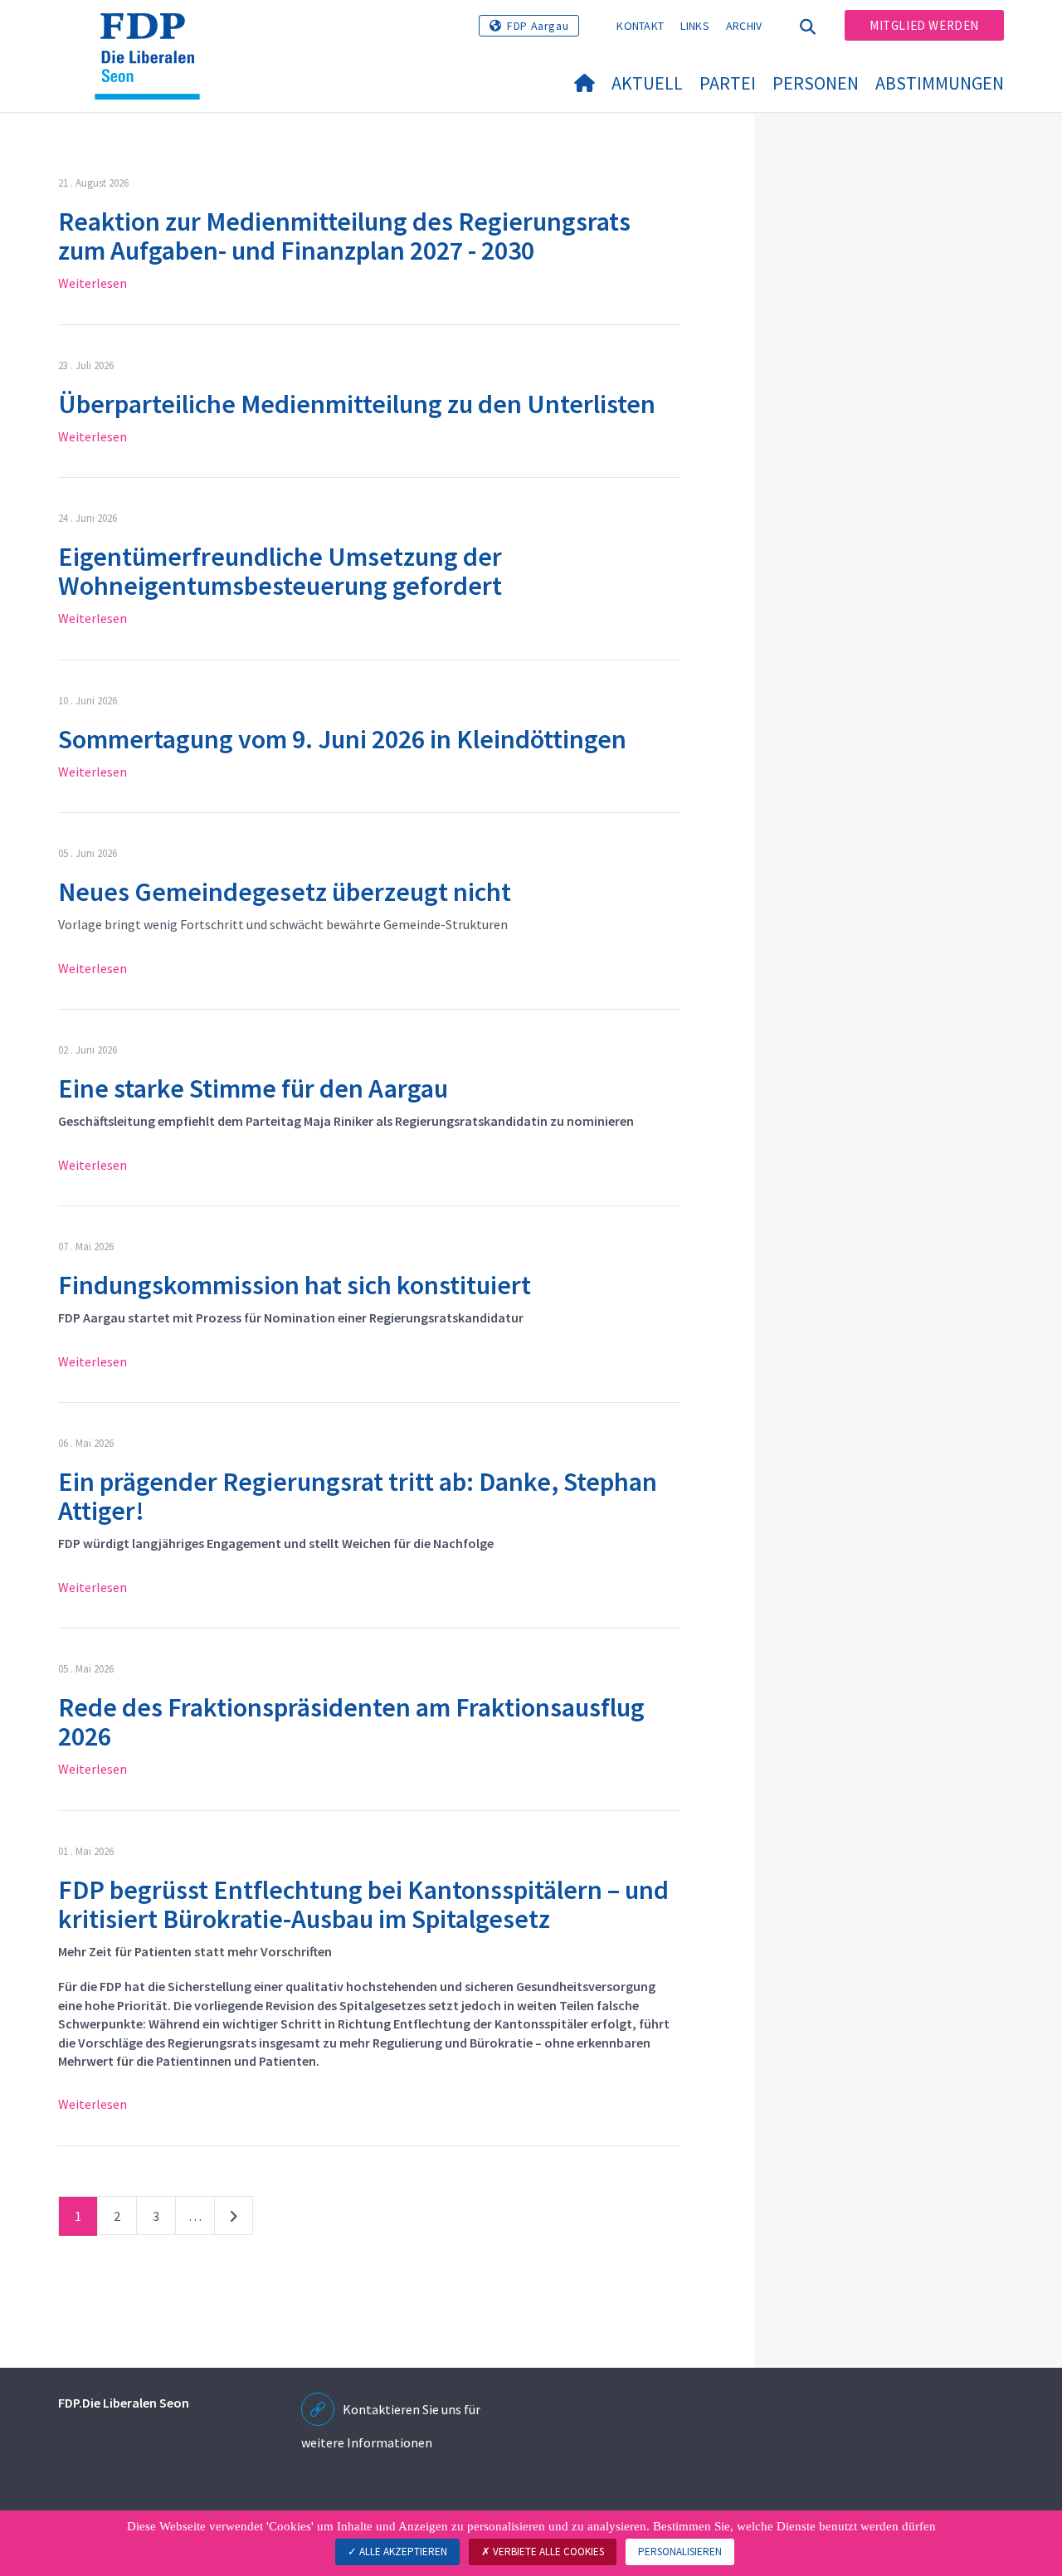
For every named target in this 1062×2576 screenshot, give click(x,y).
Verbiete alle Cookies (547, 2552)
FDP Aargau (538, 26)
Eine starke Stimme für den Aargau (253, 1088)
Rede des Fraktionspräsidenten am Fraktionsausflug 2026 (351, 1722)
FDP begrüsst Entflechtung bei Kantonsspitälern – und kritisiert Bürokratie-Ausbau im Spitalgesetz (363, 1904)
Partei (728, 83)
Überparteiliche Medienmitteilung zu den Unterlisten (357, 404)
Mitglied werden (924, 25)
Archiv (744, 26)
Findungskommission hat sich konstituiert (295, 1285)
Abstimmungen (940, 83)
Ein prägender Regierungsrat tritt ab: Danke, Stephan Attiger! (358, 1496)
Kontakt (640, 26)
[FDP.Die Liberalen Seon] (153, 34)
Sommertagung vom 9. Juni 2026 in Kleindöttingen (342, 739)
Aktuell (647, 83)
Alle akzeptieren (402, 2552)
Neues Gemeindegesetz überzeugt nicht (285, 892)
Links (695, 26)
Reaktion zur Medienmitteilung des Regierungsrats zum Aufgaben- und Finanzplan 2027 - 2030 (344, 236)
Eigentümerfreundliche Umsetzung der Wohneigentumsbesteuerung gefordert (280, 571)
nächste (234, 2219)
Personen (816, 83)
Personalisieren (680, 2552)
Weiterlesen (93, 283)
